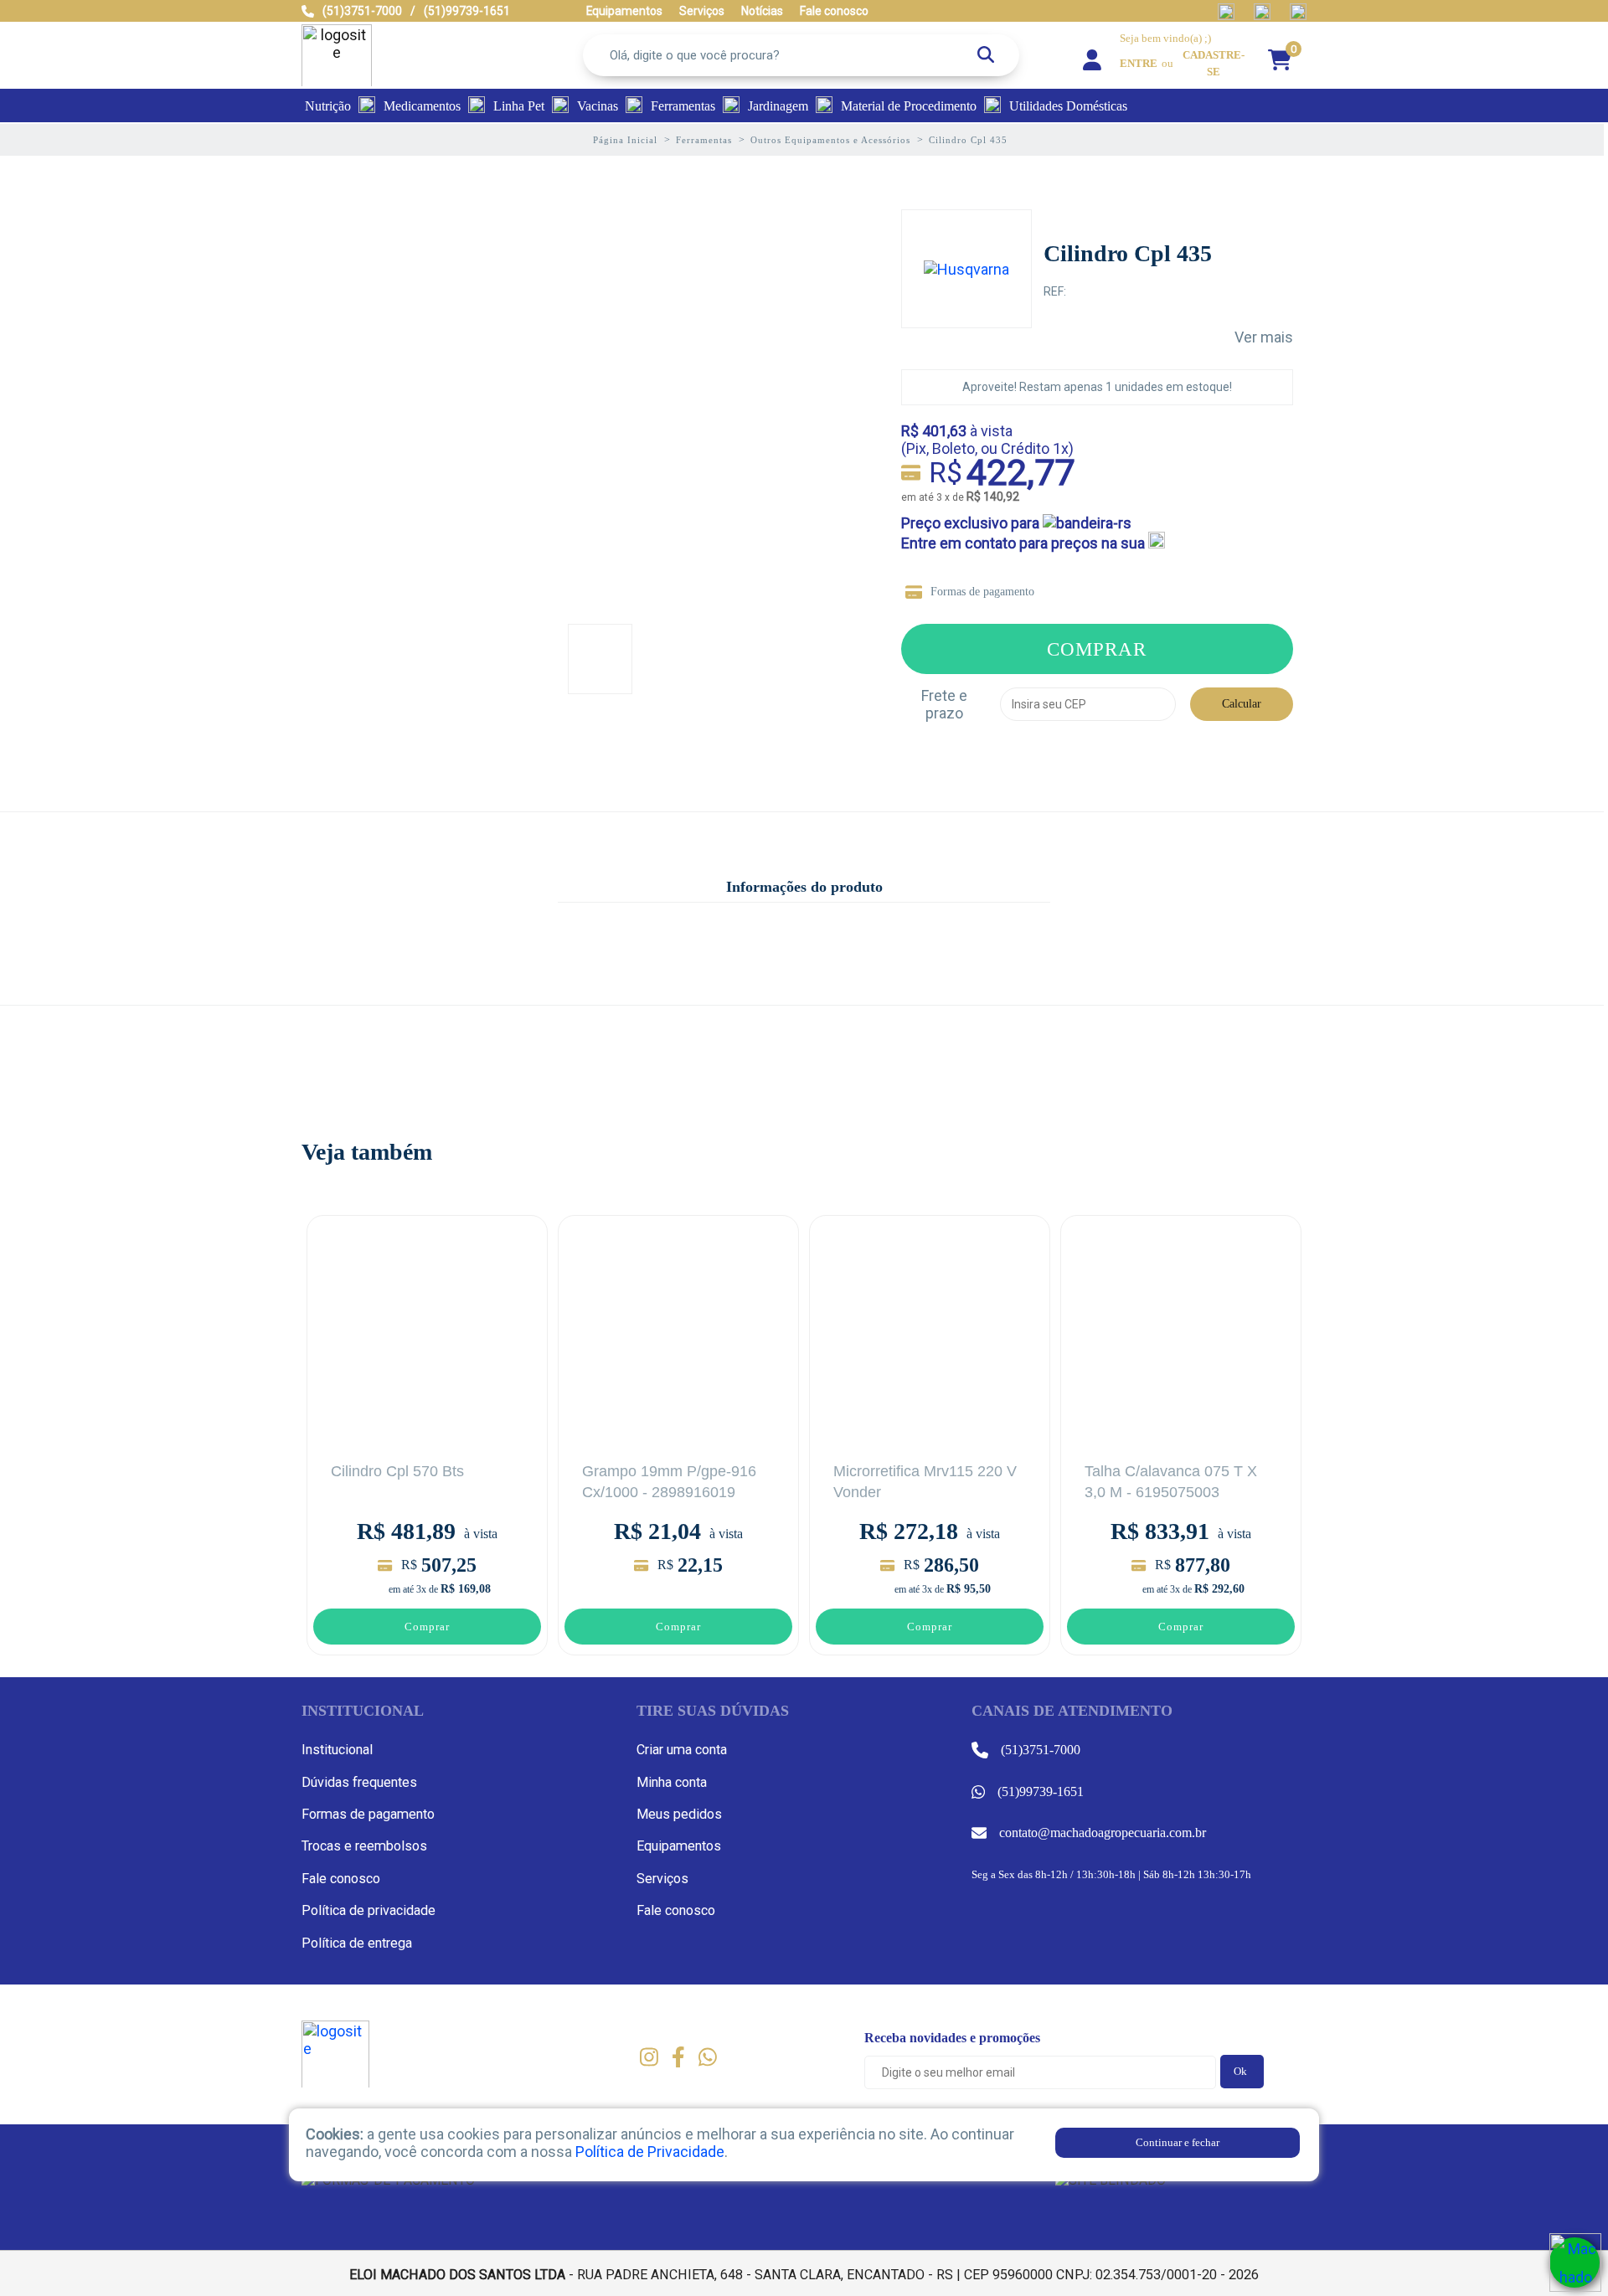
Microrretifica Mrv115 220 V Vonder (925, 1482)
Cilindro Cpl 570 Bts (397, 1471)
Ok (1240, 2071)
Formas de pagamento (982, 592)
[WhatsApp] (1574, 2263)
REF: (1055, 291)
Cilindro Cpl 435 (1128, 253)
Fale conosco (341, 1879)
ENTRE (1139, 64)
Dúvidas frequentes (359, 1782)
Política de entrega (357, 1943)
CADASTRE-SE (1214, 64)
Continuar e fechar (1178, 2142)
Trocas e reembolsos (364, 1846)
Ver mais (1264, 337)
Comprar (1097, 649)
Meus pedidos (679, 1814)
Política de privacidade (368, 1910)
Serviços (662, 1879)
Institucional (337, 1750)
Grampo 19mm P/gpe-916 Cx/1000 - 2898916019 (669, 1482)
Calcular (1242, 704)
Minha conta (672, 1782)
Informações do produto (804, 887)
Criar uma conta (682, 1750)
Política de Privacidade (650, 2152)
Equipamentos (679, 1846)
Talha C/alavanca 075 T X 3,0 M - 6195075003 (1171, 1482)
